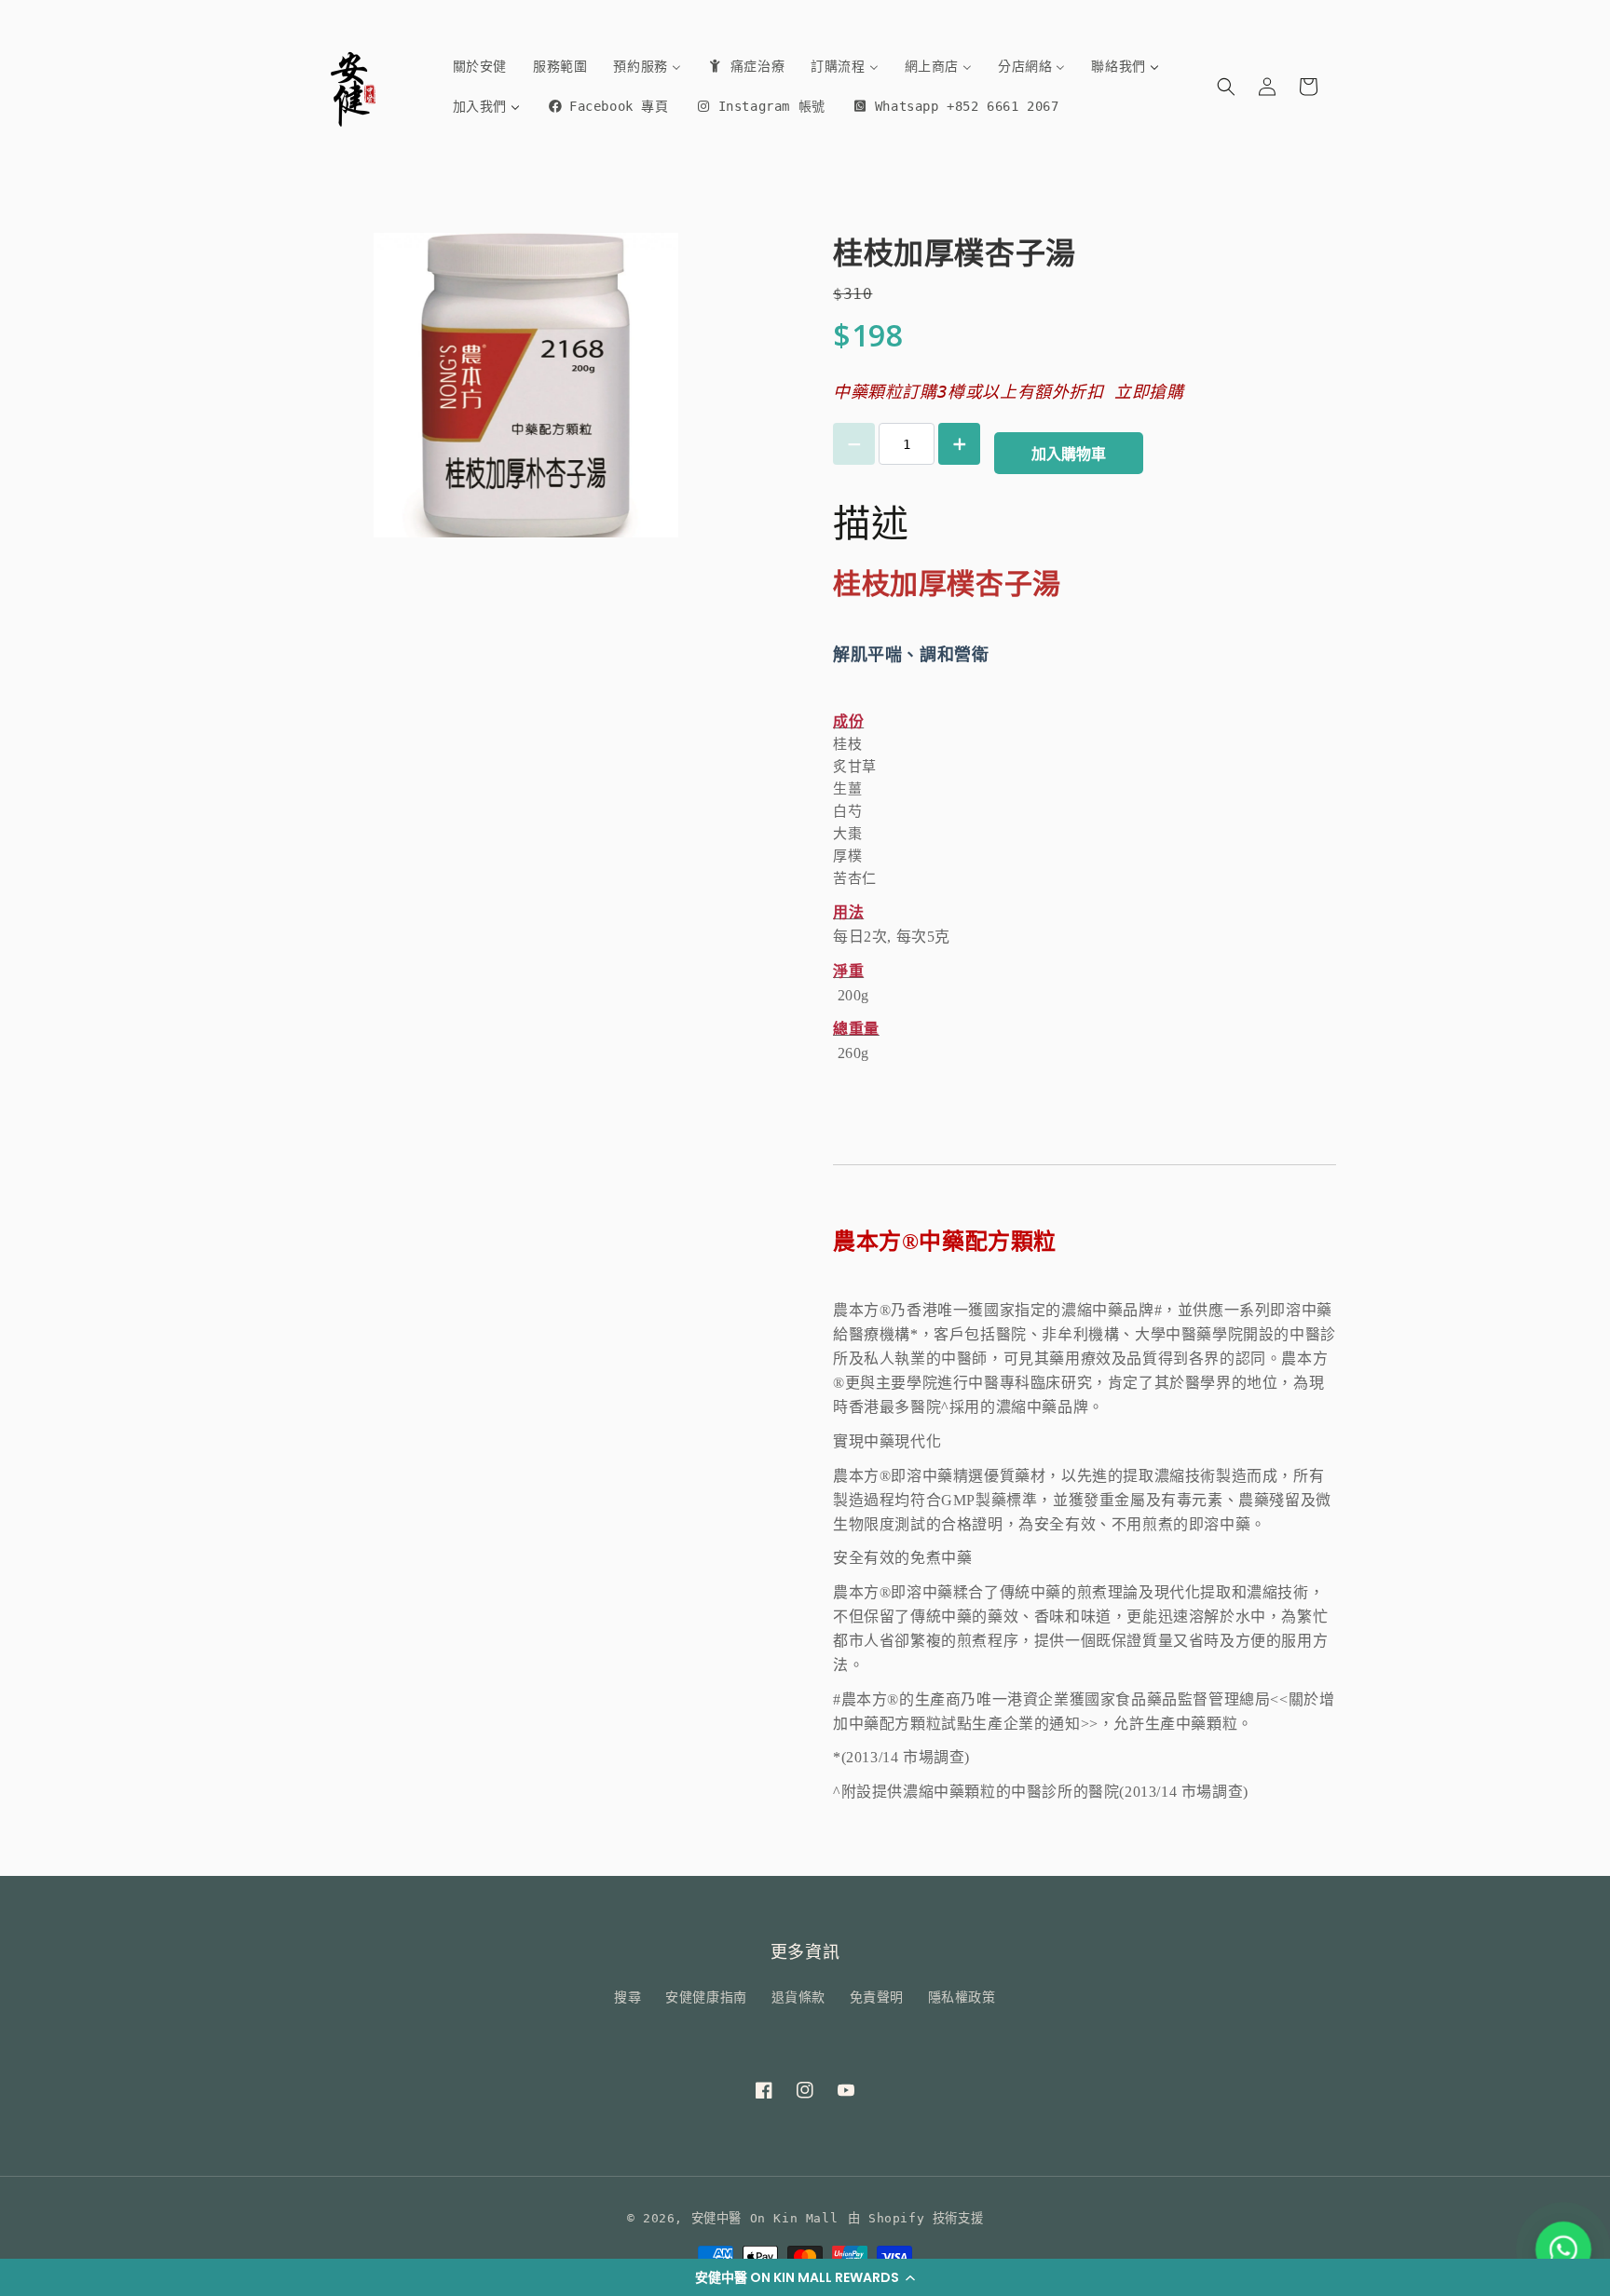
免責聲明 (877, 1997)
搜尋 (628, 1997)
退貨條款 (798, 1997)
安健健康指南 (706, 1997)
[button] (805, 2277)
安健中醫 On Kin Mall (765, 2218)
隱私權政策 (962, 1997)
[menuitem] (480, 66)
